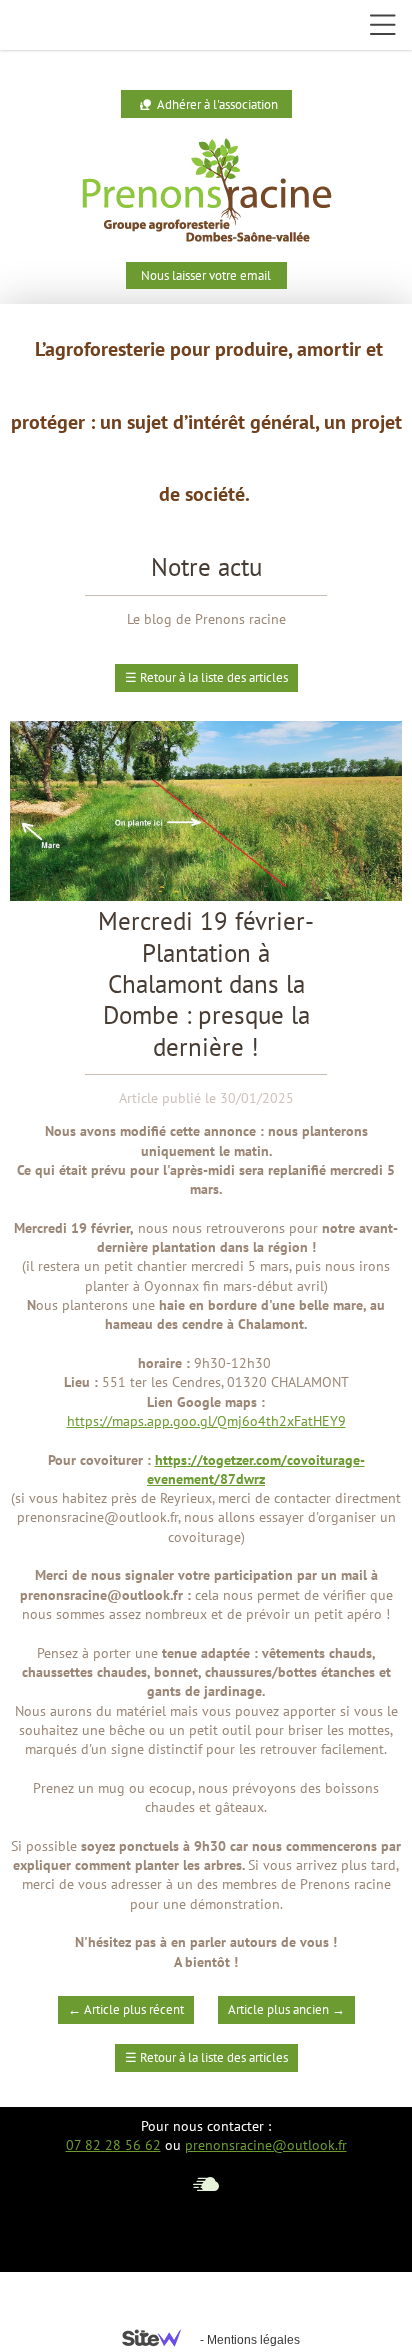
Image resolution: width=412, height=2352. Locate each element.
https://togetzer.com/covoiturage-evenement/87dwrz (256, 1469)
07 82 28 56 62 (113, 2145)
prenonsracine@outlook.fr (266, 2145)
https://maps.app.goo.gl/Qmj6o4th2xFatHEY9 (206, 1421)
